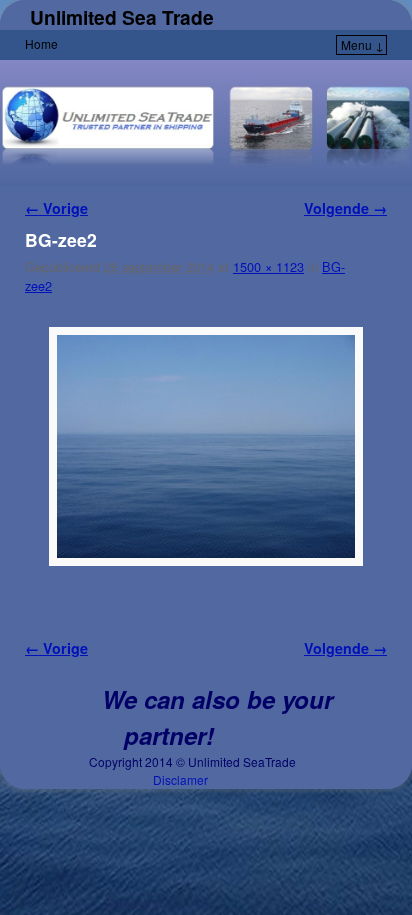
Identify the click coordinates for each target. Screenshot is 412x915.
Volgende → (345, 208)
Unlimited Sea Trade (122, 17)
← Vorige (56, 208)
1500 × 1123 (268, 266)
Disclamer (180, 779)
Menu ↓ (362, 44)
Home (41, 43)
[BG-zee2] (206, 446)
